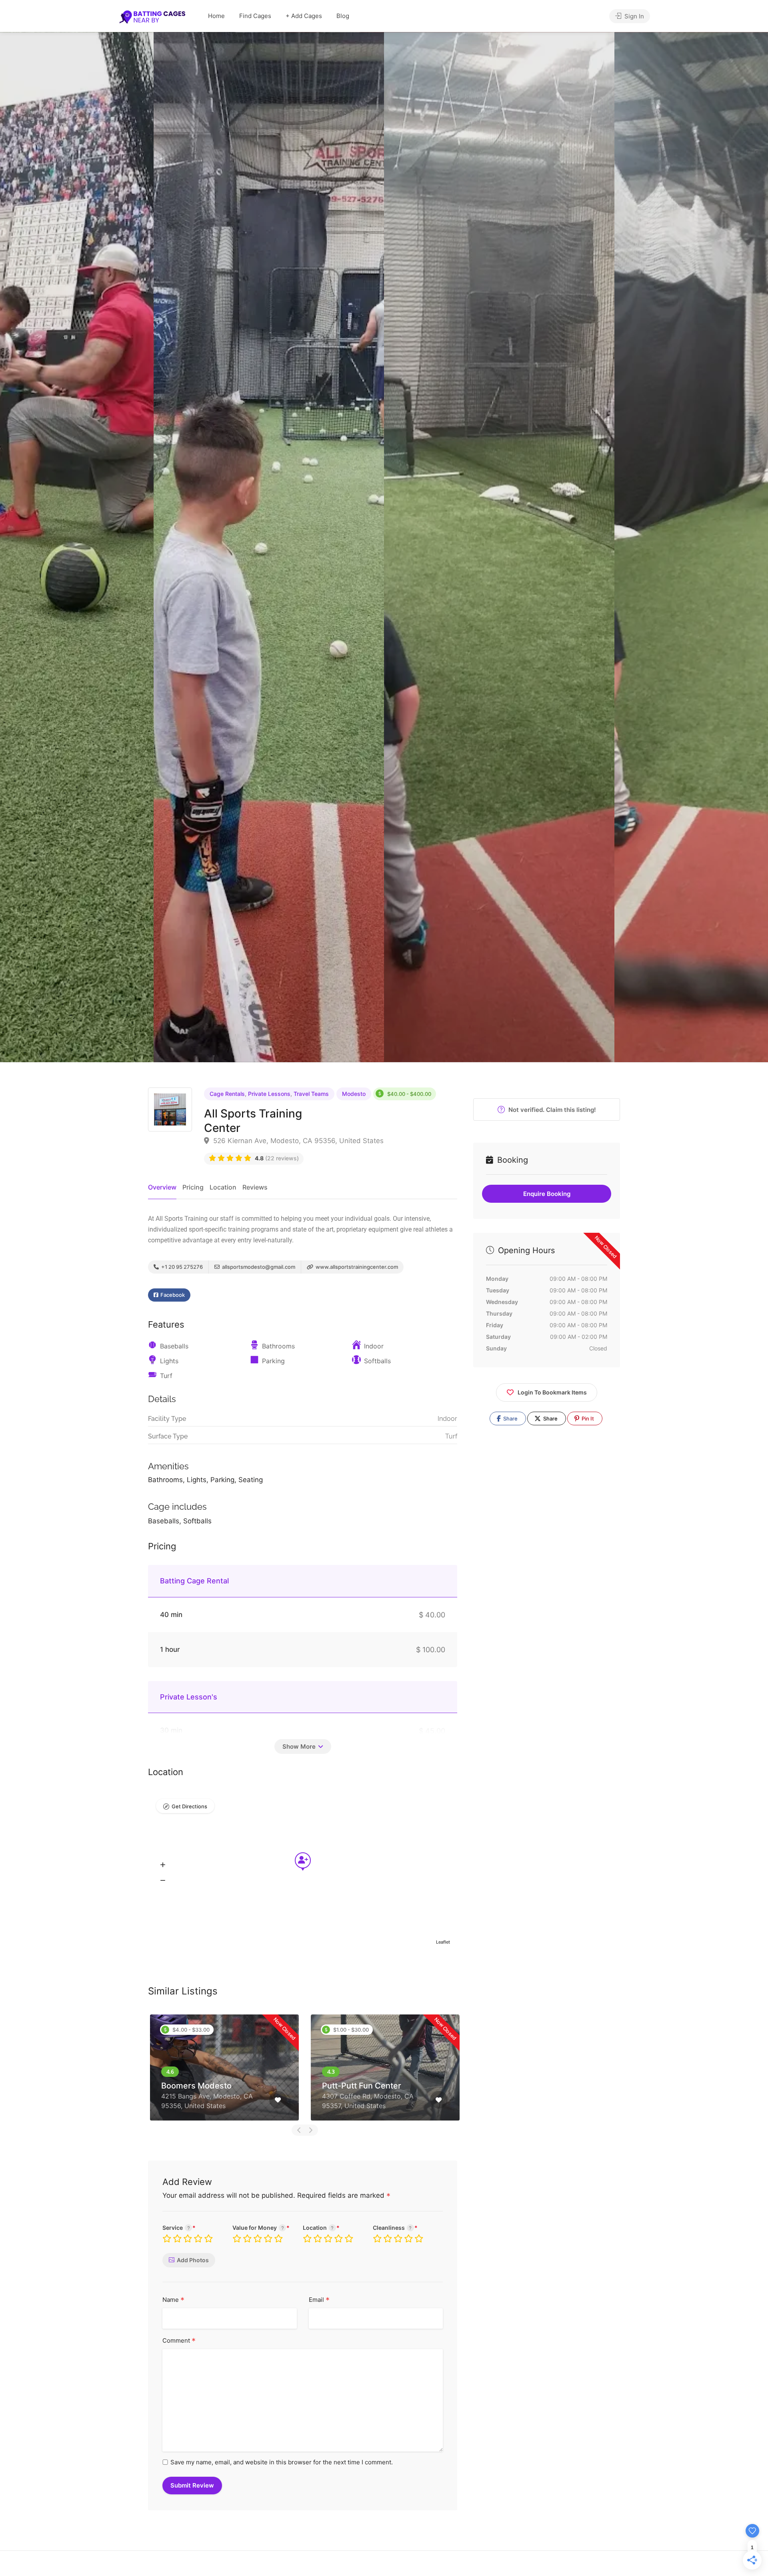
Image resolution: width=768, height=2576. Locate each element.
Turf (166, 1376)
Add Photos (193, 2260)
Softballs (377, 1361)
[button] (163, 1865)
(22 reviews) (277, 1158)
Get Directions (189, 1806)
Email (319, 2300)
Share (510, 1418)
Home (216, 16)
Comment (179, 2341)
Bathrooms (278, 1346)
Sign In (633, 16)
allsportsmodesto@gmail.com (258, 1267)
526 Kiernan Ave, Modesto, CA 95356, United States (297, 1141)
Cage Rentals (227, 1094)
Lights (169, 1361)
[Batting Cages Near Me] (152, 16)
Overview (162, 1187)
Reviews (255, 1187)
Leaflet (443, 1942)
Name (173, 2300)
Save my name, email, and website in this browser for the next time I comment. (282, 2462)
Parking (273, 1361)
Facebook (172, 1295)
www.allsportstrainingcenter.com (356, 1267)
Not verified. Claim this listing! (551, 1110)
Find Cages (255, 16)
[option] (499, 547)
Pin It (587, 1418)
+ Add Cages (304, 16)
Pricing (193, 1187)
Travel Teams (311, 1094)
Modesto (354, 1094)
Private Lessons (269, 1094)
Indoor (374, 1346)
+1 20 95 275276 (181, 1267)
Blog (343, 16)
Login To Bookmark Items (552, 1392)
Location (223, 1187)
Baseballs (174, 1346)
